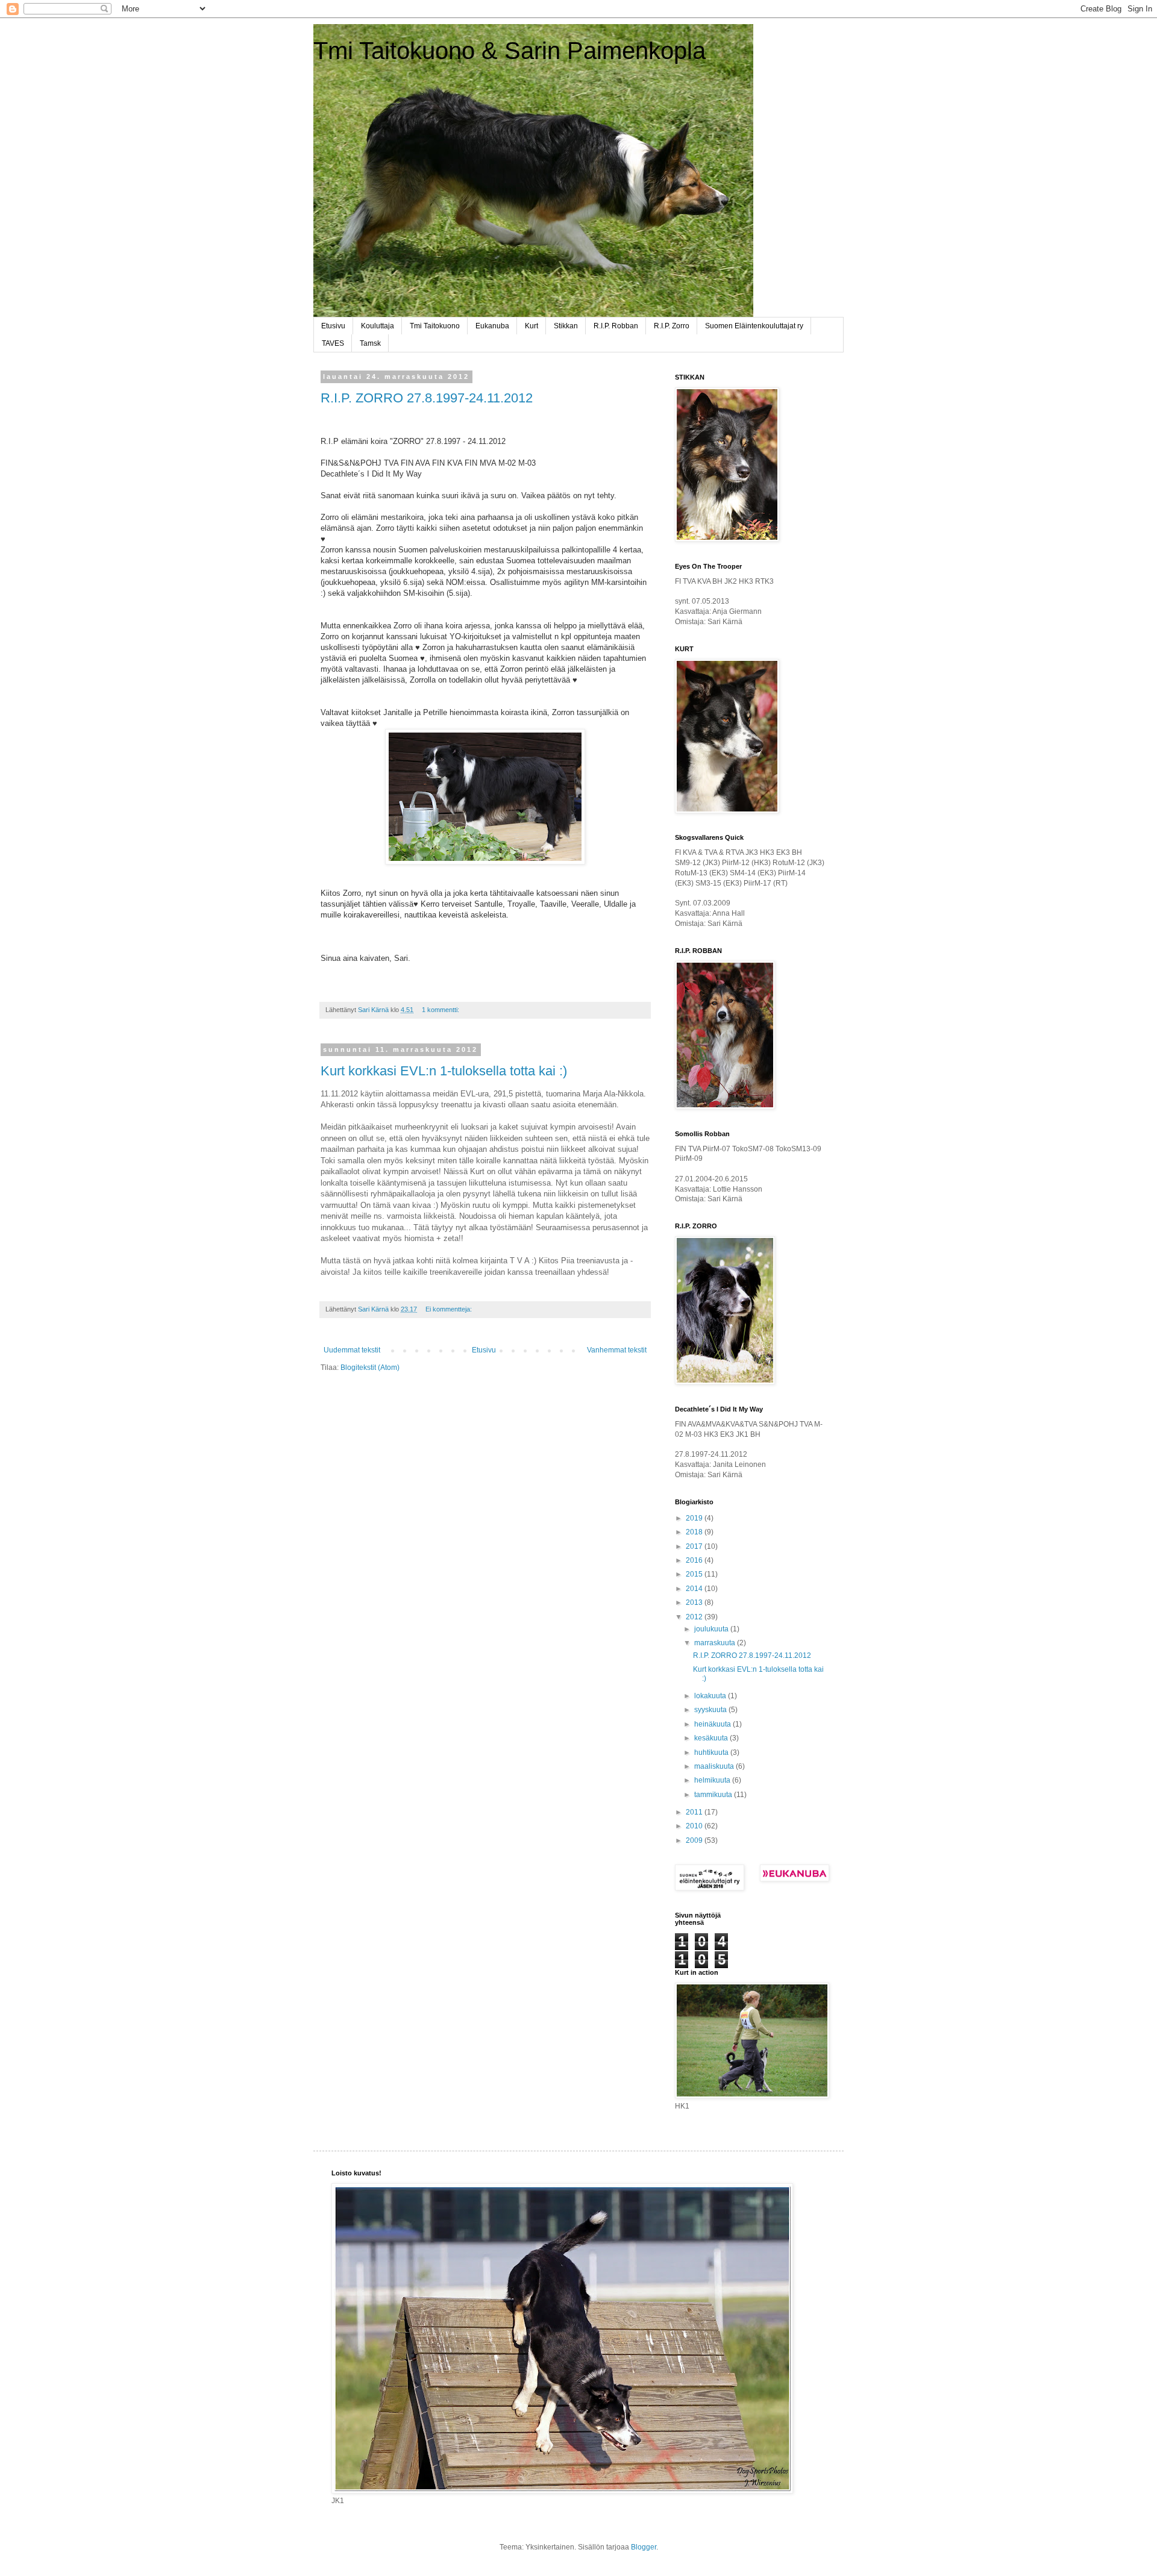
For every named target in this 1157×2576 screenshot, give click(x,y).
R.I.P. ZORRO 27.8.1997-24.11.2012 (427, 398)
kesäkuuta (712, 1738)
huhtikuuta (712, 1752)
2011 (695, 1812)
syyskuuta (711, 1710)
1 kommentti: (441, 1010)
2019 (695, 1518)
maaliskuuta (715, 1766)
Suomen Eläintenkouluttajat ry (754, 326)
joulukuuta (712, 1629)
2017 (695, 1546)
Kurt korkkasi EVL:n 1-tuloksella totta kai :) (444, 1071)
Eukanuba (492, 326)
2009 (695, 1840)
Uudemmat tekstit (352, 1350)
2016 (695, 1560)
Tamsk (370, 343)
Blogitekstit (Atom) (370, 1368)
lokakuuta (711, 1696)
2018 (695, 1532)
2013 (695, 1602)
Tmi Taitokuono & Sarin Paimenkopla (510, 51)
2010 (695, 1826)
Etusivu (333, 326)
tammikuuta (714, 1795)
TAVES (333, 343)
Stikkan (566, 326)
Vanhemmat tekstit (617, 1350)
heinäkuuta (713, 1724)
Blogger (644, 2547)
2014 (695, 1589)
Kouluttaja (378, 326)
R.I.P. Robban (616, 326)
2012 (695, 1617)
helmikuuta (713, 1780)
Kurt (531, 326)
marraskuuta (716, 1643)
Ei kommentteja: (450, 1309)
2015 (695, 1574)
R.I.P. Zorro (672, 326)
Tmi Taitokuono (435, 326)
